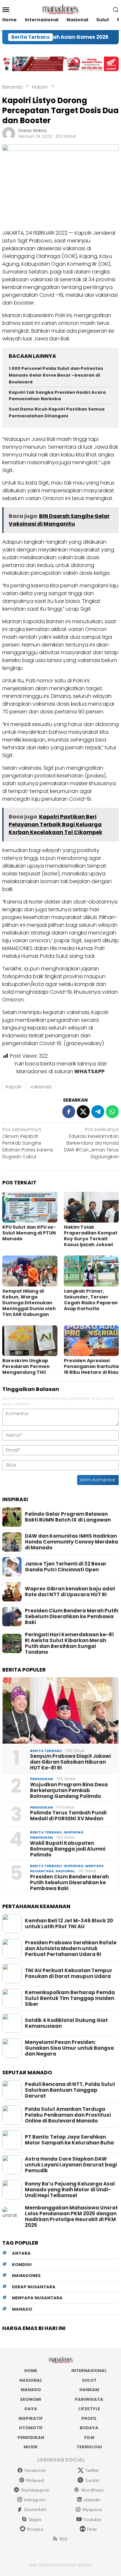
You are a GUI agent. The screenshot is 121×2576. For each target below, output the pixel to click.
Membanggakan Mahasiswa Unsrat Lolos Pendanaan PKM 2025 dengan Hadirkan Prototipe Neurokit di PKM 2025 (71, 2217)
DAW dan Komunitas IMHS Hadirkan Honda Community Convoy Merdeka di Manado (71, 1542)
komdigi (22, 2265)
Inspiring (74, 1832)
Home (31, 2371)
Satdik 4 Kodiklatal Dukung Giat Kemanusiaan (66, 2023)
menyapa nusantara (37, 2298)
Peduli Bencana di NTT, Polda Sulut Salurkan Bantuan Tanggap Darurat (70, 2090)
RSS (64, 2539)
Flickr (92, 2529)
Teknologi (89, 2447)
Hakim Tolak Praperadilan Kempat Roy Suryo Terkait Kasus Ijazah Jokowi (91, 1236)
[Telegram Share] (98, 1112)
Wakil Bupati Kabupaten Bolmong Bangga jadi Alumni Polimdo (68, 1849)
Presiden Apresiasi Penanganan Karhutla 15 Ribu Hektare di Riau (91, 1366)
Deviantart (35, 2510)
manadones (26, 2276)
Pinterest (35, 2480)
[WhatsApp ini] (112, 1112)
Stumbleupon (35, 2490)
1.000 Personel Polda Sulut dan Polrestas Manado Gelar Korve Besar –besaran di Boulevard (56, 375)
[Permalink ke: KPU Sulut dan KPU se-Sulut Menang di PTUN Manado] (30, 1207)
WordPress (92, 2490)
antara (21, 2253)
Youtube (92, 2520)
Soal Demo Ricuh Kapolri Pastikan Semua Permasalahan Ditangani (57, 412)
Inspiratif (31, 2418)
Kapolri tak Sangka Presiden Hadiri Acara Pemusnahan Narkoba (57, 396)
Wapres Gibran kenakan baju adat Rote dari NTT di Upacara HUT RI (70, 1592)
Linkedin (92, 2500)
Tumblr (92, 2480)
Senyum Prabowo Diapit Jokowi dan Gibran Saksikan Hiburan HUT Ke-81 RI (70, 1762)
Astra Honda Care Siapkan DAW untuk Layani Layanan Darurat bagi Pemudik (71, 2165)
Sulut (89, 2380)
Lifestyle (89, 2409)
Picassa (35, 2529)
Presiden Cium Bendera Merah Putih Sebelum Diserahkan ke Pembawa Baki (71, 1617)
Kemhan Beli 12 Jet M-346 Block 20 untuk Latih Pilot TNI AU (69, 1924)
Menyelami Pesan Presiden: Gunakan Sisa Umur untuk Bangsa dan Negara (69, 2048)
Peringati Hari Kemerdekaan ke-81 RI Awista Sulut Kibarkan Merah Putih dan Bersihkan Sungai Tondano (69, 1643)
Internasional (89, 2371)
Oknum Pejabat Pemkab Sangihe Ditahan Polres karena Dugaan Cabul (28, 1143)
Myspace (92, 2510)
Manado (31, 2390)
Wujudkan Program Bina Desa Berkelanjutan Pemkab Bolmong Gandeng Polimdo (69, 1790)
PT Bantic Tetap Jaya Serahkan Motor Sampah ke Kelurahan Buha (69, 2140)
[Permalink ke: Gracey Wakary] (9, 133)
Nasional (65, 1871)
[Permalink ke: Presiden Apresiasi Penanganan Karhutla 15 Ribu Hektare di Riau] (91, 1341)
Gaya (31, 2409)
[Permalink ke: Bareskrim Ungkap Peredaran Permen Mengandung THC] (30, 1341)
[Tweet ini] (83, 1112)
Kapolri (14, 1087)
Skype (35, 2520)
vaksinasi (41, 1087)
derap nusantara (34, 2287)
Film (89, 2437)
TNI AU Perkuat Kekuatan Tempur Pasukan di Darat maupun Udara (69, 1973)
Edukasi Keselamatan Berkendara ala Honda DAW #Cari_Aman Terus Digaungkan (91, 1143)
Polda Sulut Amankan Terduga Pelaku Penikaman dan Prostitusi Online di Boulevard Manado (68, 2115)
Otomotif (31, 2428)
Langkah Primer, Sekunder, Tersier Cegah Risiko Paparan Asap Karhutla (91, 1300)
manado (22, 2309)
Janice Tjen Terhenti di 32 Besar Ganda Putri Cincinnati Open (66, 1567)
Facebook (35, 2470)
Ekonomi (31, 2399)
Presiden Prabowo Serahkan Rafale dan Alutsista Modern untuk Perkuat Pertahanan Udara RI (71, 1949)
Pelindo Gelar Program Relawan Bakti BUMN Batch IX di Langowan (68, 1517)
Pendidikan (41, 1779)
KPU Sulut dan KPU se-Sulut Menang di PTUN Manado (29, 1233)
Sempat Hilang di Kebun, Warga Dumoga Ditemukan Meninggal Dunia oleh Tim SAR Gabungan (29, 1303)
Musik (31, 2447)
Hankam (89, 2390)
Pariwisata (89, 2399)
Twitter (92, 2470)
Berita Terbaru (46, 1751)
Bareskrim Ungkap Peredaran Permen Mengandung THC (26, 1366)
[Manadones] (60, 9)
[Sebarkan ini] (69, 1112)
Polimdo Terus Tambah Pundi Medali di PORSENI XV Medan (68, 1816)
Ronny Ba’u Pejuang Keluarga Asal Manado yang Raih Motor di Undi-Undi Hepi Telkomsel (70, 2190)
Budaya (89, 2428)
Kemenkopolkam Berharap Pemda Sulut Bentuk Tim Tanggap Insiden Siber (70, 1998)
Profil (89, 2418)
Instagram (35, 2500)
